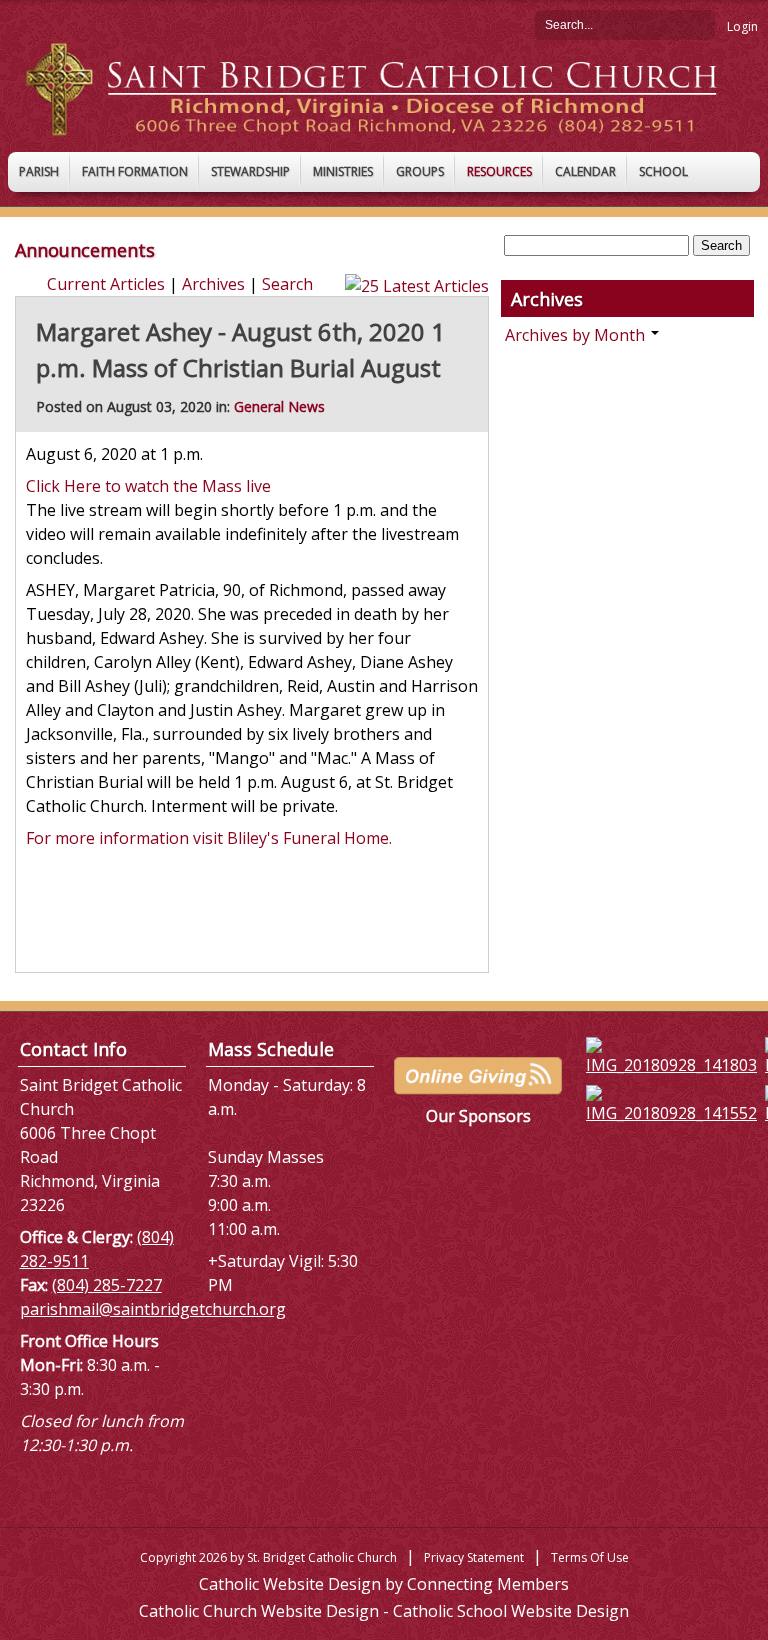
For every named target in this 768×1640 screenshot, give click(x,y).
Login (742, 26)
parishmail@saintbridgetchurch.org (153, 1309)
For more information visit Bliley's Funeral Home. (211, 838)
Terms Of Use (590, 1557)
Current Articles (106, 284)
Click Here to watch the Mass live (148, 486)
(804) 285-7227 (107, 1285)
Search (700, 24)
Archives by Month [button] (577, 335)
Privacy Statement (474, 1557)
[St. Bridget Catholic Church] (384, 88)
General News (279, 406)
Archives (213, 284)
